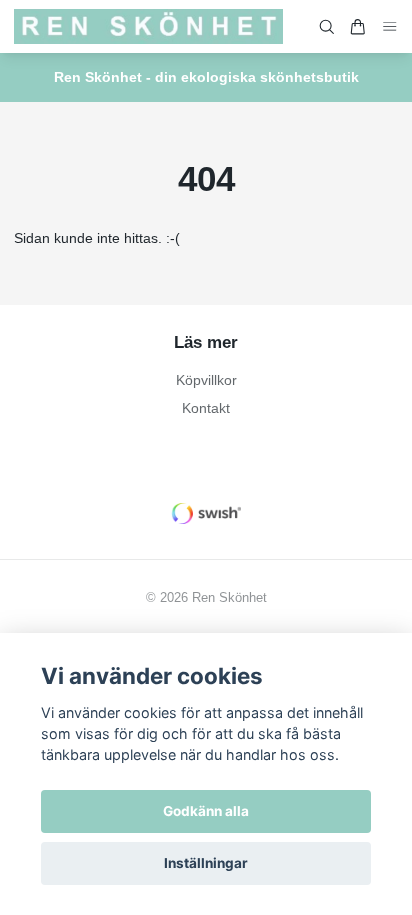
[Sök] (327, 27)
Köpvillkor (206, 380)
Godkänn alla (206, 811)
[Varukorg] (358, 27)
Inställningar (206, 863)
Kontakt (206, 408)
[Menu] (390, 26)
